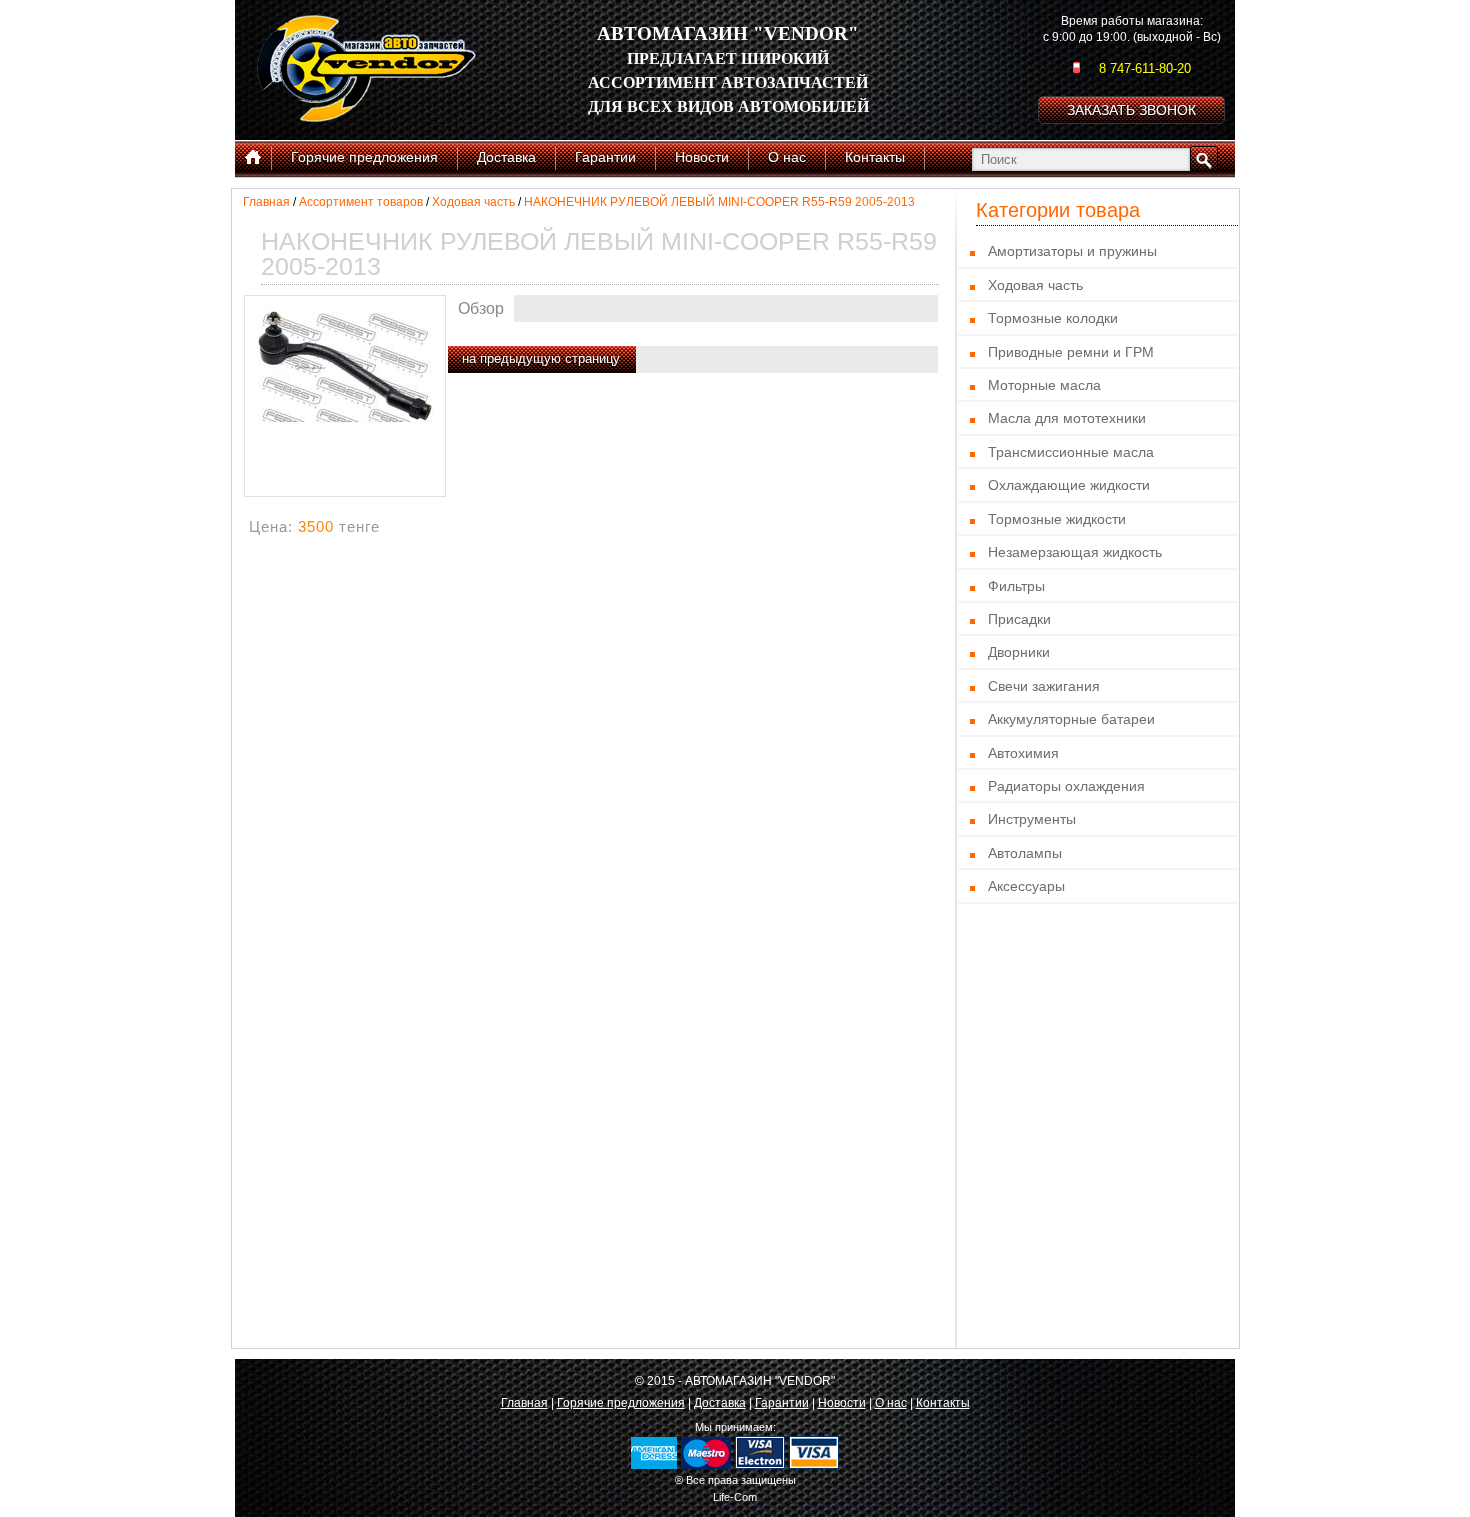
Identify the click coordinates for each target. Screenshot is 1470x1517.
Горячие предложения (621, 1403)
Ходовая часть (473, 202)
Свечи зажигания (1044, 686)
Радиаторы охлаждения (1066, 786)
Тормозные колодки (1053, 318)
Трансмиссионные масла (1071, 452)
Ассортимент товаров (361, 202)
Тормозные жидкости (1057, 519)
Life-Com (735, 1497)
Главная (266, 202)
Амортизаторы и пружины (1072, 251)
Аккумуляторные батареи (1071, 719)
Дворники (1019, 652)
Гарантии (782, 1403)
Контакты (943, 1403)
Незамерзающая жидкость (1075, 552)
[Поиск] (1204, 158)
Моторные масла (1044, 385)
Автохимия (1023, 753)
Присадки (1019, 619)
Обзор (481, 308)
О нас (891, 1403)
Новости (842, 1403)
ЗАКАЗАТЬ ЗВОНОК (1131, 110)
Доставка (720, 1403)
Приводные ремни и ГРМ (1071, 352)
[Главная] (253, 158)
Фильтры (1016, 586)
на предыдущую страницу (541, 358)
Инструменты (1032, 819)
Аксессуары (1026, 886)
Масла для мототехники (1067, 418)
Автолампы (1025, 853)
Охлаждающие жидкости (1069, 485)
